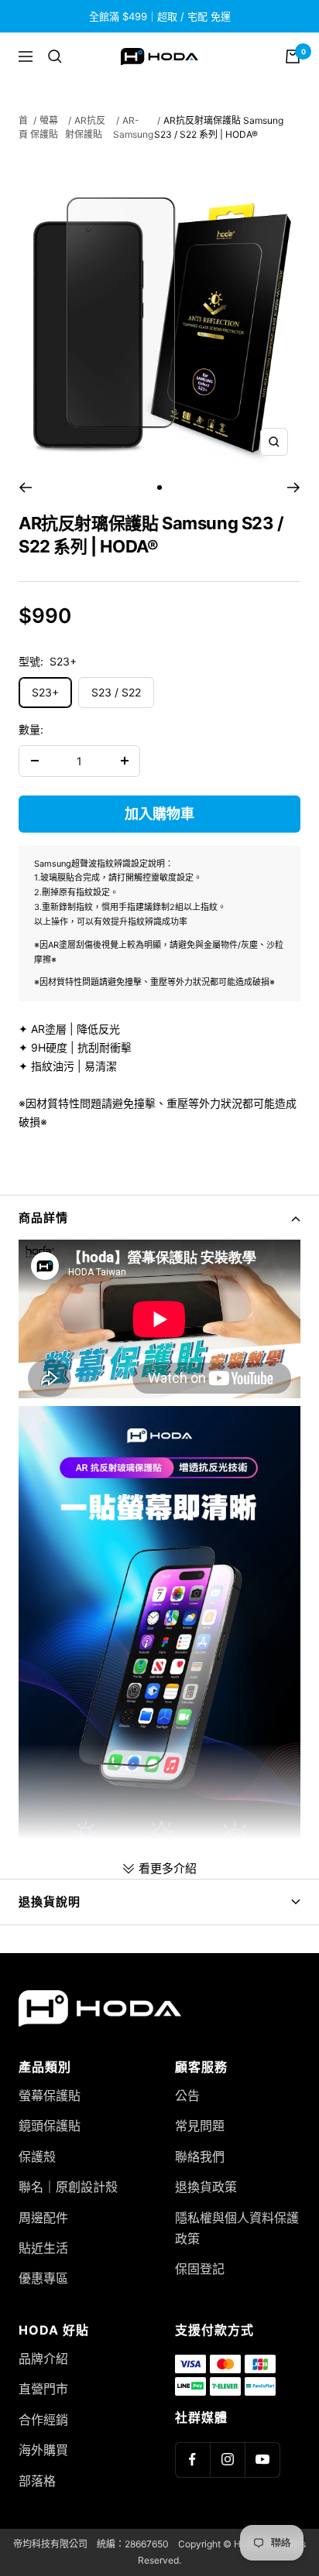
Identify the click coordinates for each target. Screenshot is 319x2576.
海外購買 (43, 2450)
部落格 (37, 2481)
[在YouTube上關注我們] (262, 2460)
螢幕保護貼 (50, 2095)
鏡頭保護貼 (50, 2126)
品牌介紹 (43, 2359)
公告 (187, 2095)
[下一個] (294, 487)
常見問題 (200, 2126)
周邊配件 (43, 2218)
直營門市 (43, 2389)
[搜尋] (55, 56)
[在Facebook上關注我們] (192, 2460)
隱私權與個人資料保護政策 (237, 2228)
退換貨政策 (206, 2187)
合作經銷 (43, 2420)
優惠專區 (43, 2278)
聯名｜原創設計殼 (68, 2187)
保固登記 (200, 2269)
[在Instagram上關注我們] (227, 2460)
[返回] (25, 487)
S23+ (45, 692)
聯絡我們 (200, 2157)
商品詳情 (43, 1218)
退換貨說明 (50, 1902)
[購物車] (293, 56)
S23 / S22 (116, 692)
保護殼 (37, 2157)
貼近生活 (43, 2248)
